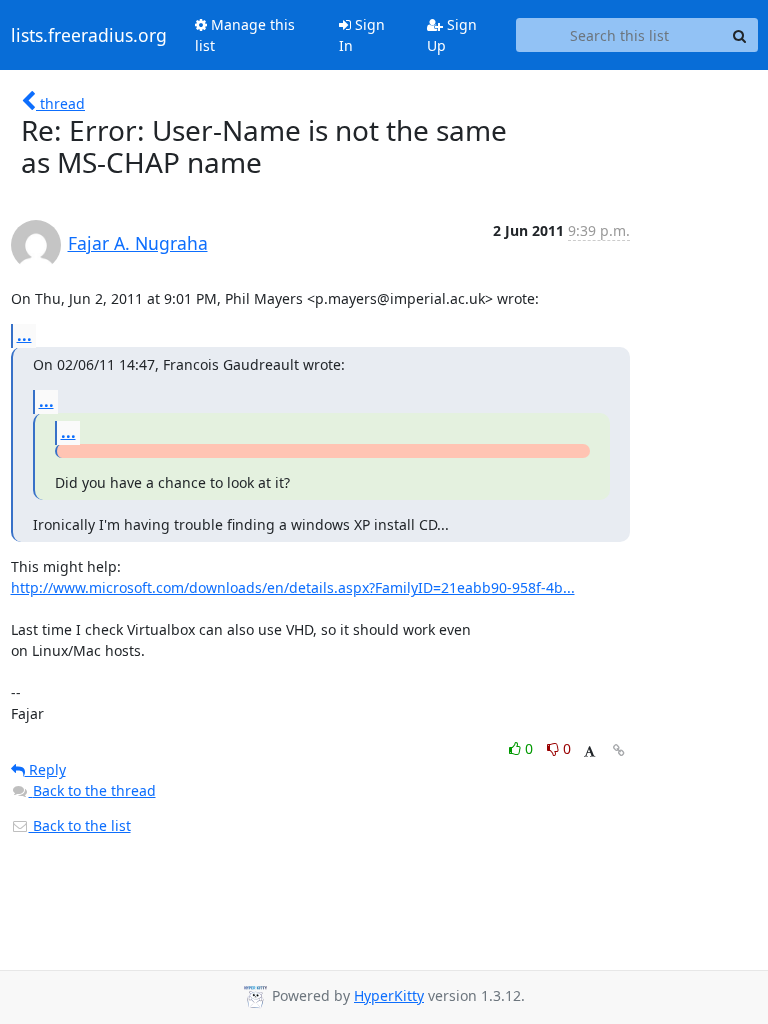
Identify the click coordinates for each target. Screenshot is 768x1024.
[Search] (740, 35)
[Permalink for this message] (619, 750)
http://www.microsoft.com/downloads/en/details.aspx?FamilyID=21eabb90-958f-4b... (293, 587)
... (24, 335)
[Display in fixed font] (589, 751)
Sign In (362, 35)
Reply (45, 769)
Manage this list (245, 35)
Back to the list (80, 825)
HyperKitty (389, 995)
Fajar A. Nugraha (138, 243)
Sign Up (452, 35)
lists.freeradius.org (89, 35)
